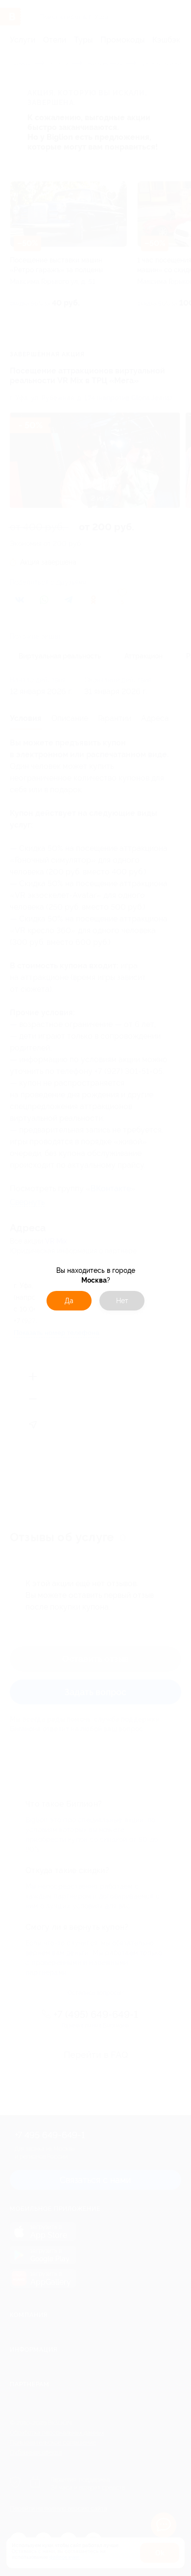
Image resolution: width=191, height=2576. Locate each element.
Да (69, 1301)
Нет (122, 1301)
